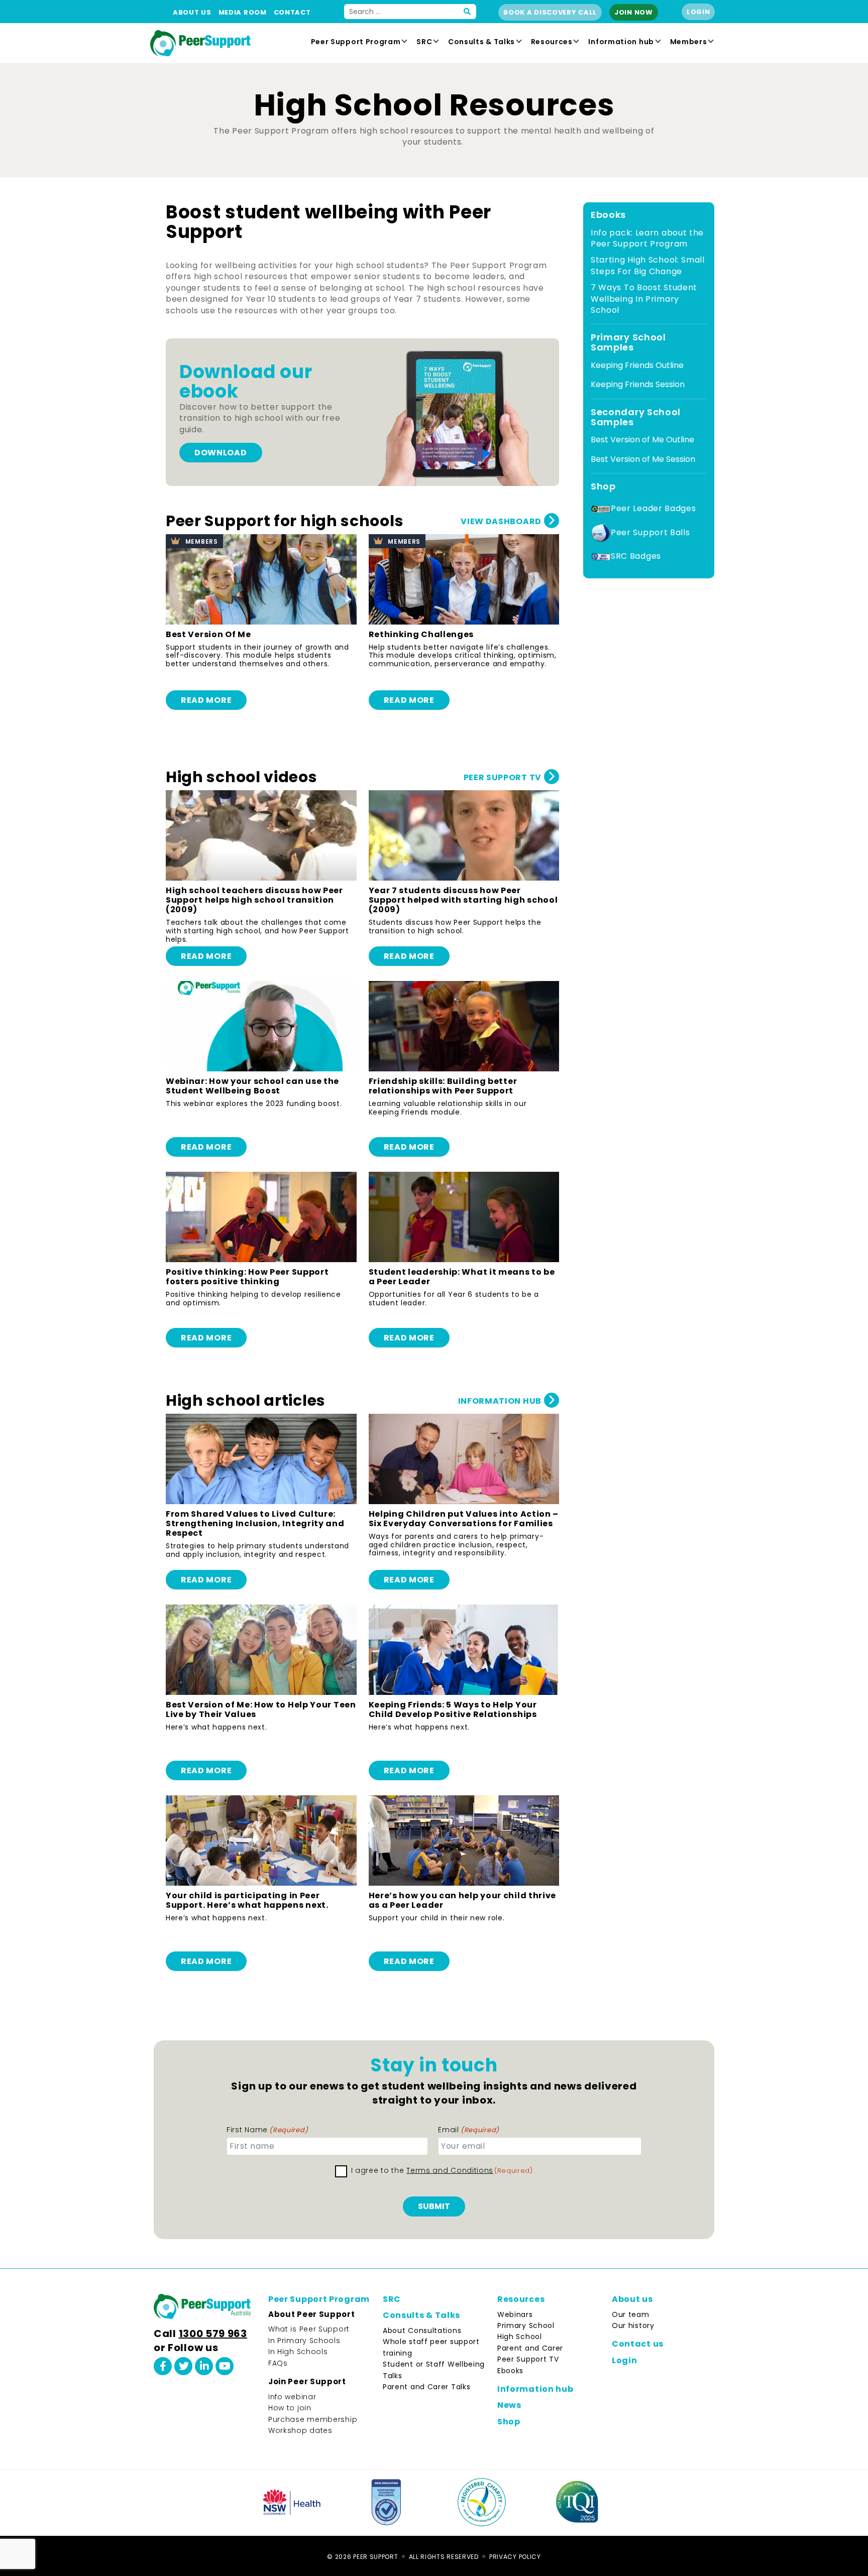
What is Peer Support (309, 2329)
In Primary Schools (304, 2341)
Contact (292, 12)
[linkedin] (204, 2366)
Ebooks (510, 2371)
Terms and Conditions (450, 2170)
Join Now (634, 12)
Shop (509, 2422)
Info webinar (292, 2397)
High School (520, 2337)
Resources (552, 42)
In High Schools (298, 2352)
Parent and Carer (530, 2348)
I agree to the (442, 2170)
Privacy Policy (515, 2557)
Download (221, 453)
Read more (206, 700)
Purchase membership (313, 2419)
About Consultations (422, 2330)
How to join (290, 2408)
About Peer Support (312, 2314)
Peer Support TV (528, 2359)
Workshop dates (300, 2430)
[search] (468, 12)
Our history (633, 2325)
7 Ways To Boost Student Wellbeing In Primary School (644, 299)
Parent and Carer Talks (426, 2387)
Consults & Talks (481, 42)
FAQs (278, 2363)
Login (698, 12)
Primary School (526, 2325)
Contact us (638, 2344)
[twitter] (183, 2366)
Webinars (515, 2314)
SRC (424, 42)
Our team (631, 2314)
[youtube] (225, 2366)
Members (689, 42)
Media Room (243, 12)
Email (469, 2130)
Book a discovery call (550, 12)
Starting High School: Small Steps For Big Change (648, 265)
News (509, 2405)
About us (192, 12)
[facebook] (163, 2366)
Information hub (621, 42)
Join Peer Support (307, 2381)
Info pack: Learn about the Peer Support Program (647, 238)
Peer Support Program (356, 42)
